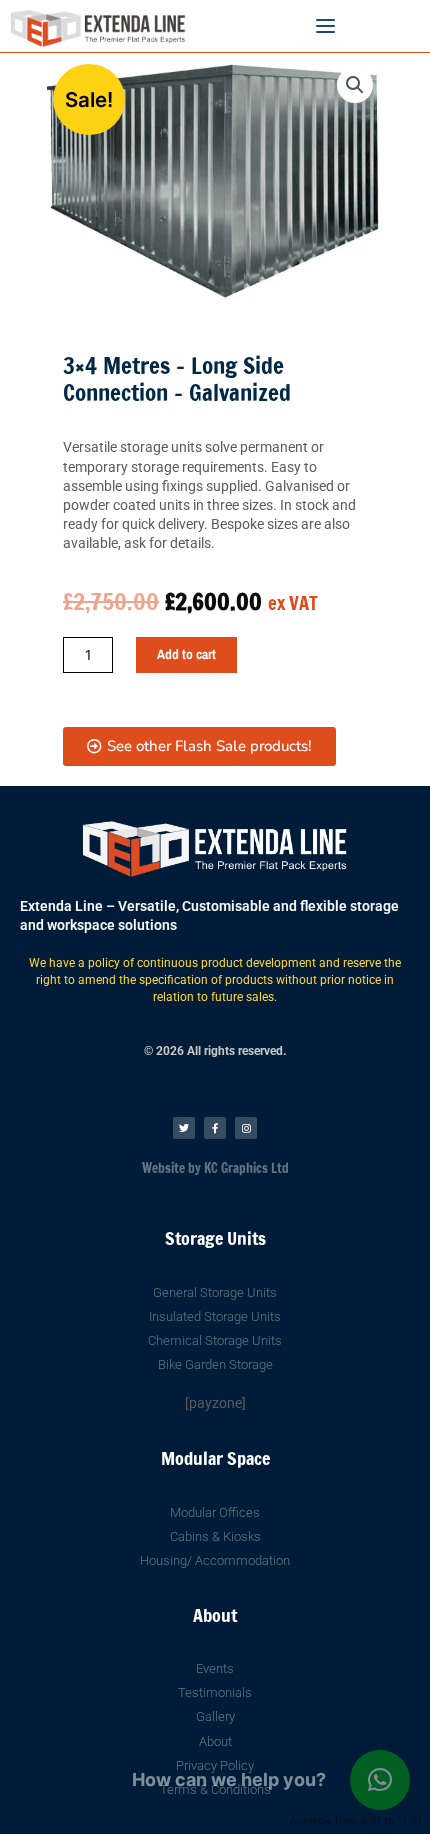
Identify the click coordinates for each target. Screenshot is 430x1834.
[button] (355, 85)
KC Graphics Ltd (245, 1168)
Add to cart (186, 654)
